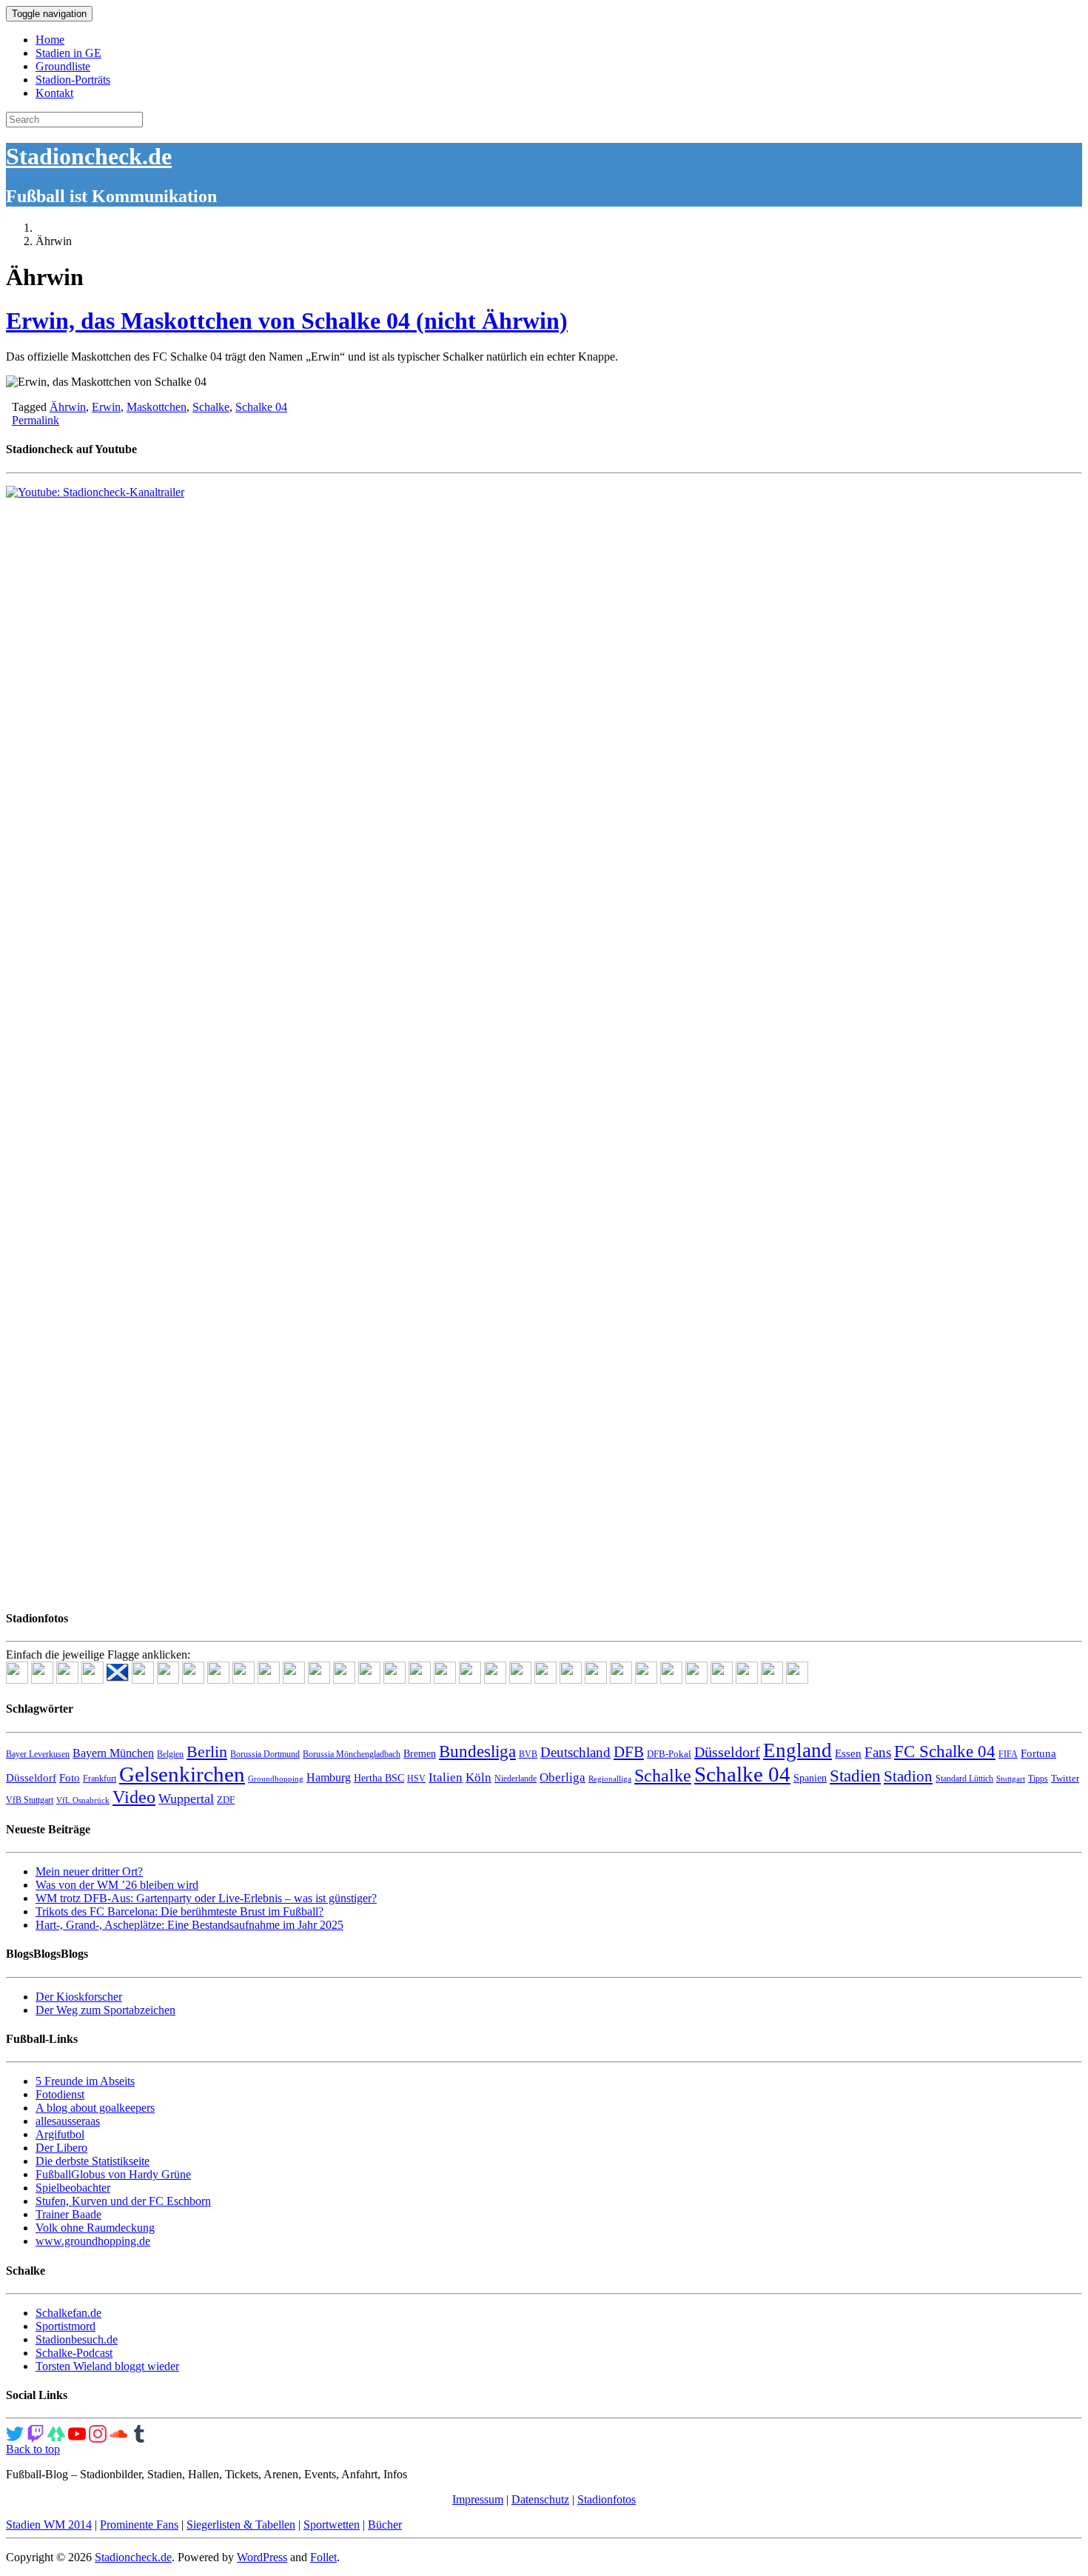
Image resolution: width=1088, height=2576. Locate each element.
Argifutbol (60, 2134)
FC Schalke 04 (945, 1752)
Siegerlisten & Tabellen (241, 2525)
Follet (323, 2557)
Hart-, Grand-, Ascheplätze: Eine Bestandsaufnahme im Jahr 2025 (189, 1925)
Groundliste (63, 66)
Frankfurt (100, 1779)
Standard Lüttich (964, 1779)
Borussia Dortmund (265, 1754)
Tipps (1038, 1779)
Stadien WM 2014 (49, 2525)
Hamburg (329, 1777)
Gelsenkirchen (182, 1774)
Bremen (420, 1754)
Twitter (1065, 1778)
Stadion (908, 1776)
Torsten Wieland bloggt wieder (107, 2366)
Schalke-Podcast (74, 2353)
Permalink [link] (36, 420)
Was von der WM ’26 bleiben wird (117, 1885)
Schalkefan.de (68, 2313)
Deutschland (575, 1752)
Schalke (211, 407)
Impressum (478, 2499)
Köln (478, 1777)
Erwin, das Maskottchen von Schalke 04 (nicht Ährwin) (287, 321)
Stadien (855, 1776)
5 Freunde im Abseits (85, 2081)
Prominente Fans (139, 2525)
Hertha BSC (379, 1778)
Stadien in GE (68, 53)
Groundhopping (276, 1779)
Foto (70, 1778)
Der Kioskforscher (79, 1997)
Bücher (385, 2525)
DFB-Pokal (669, 1754)
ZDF (226, 1800)
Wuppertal (186, 1799)
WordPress (262, 2557)
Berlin (207, 1752)
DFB (629, 1752)
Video (134, 1797)
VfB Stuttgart (30, 1800)
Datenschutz (540, 2499)
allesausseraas (68, 2121)
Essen (848, 1753)
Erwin (106, 407)
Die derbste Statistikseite (93, 2161)
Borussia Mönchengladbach (352, 1754)
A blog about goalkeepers (95, 2108)
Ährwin (68, 407)
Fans (878, 1752)
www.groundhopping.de (93, 2241)
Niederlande (516, 1779)
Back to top (33, 2449)
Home (50, 40)
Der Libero (61, 2148)
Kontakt (54, 93)
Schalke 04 (261, 407)
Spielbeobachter (73, 2188)
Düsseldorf (727, 1752)
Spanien (810, 1778)
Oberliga (563, 1777)
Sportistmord (66, 2326)
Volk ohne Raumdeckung (95, 2228)
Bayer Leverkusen (38, 1754)
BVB (528, 1754)
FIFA (1008, 1754)
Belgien (170, 1754)
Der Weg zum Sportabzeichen (105, 2010)
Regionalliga (610, 1779)
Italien (446, 1777)
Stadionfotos (607, 2499)
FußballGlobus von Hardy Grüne (113, 2174)
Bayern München (113, 1753)
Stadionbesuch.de (77, 2339)
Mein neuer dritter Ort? (89, 1871)
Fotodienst (60, 2094)
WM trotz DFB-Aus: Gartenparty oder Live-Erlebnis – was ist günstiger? (206, 1898)
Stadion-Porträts (73, 80)
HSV (416, 1779)
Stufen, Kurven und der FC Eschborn (123, 2201)
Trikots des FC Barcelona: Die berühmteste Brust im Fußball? (179, 1911)
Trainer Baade (68, 2214)
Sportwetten (332, 2525)
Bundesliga (477, 1751)
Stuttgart (1011, 1779)
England (797, 1750)
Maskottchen (157, 407)
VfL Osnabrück (83, 1800)
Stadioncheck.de (89, 156)
